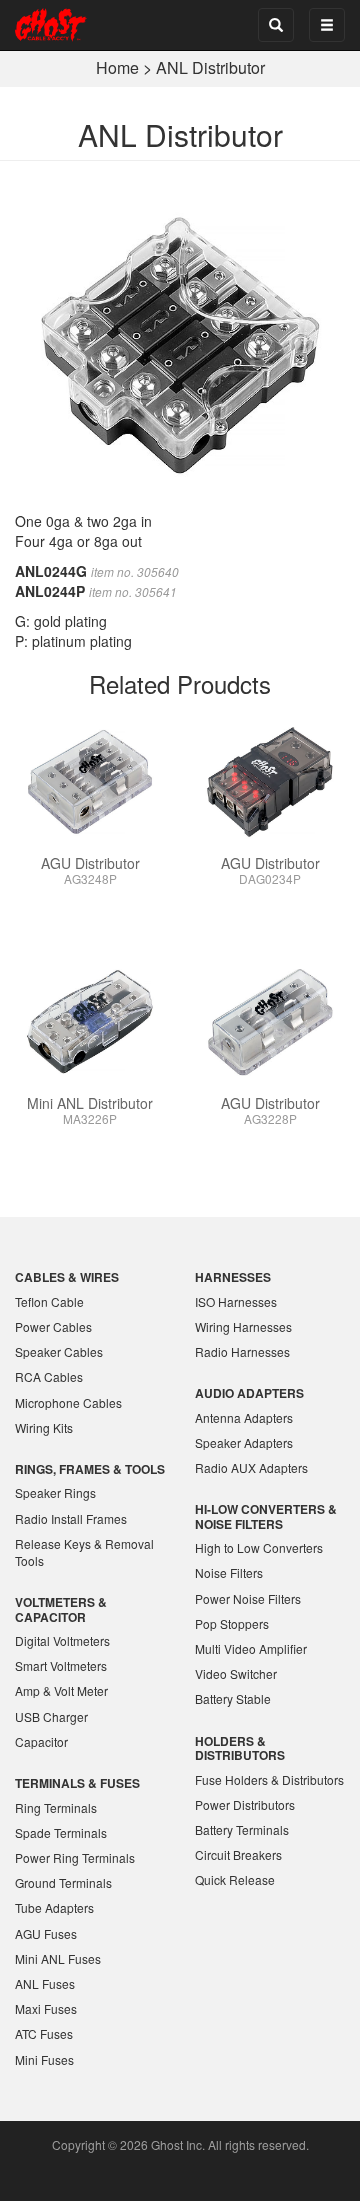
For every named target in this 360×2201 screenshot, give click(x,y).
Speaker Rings (55, 1492)
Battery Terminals (242, 1829)
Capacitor (41, 1741)
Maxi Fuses (46, 2008)
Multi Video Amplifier (251, 1648)
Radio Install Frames (71, 1518)
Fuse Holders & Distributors (269, 1779)
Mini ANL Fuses (58, 1958)
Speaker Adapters (244, 1442)
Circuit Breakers (238, 1854)
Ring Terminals (56, 1807)
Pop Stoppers (232, 1623)
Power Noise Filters (248, 1598)
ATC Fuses (44, 2033)
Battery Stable (233, 1698)
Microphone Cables (68, 1402)
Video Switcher (236, 1673)
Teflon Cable (49, 1301)
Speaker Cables (59, 1351)
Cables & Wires (67, 1277)
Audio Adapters (249, 1393)
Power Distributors (245, 1804)
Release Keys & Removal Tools (84, 1552)
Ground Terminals (63, 1882)
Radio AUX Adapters (251, 1467)
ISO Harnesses (236, 1301)
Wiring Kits (44, 1427)
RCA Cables (49, 1376)
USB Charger (51, 1716)
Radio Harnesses (242, 1351)
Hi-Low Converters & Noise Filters (266, 1516)
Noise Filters (229, 1572)
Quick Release (235, 1879)
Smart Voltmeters (61, 1665)
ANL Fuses (45, 1983)
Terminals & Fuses (77, 1783)
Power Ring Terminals (75, 1857)
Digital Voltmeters (62, 1640)
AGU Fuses (46, 1933)
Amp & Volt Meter (61, 1690)
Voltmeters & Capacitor (61, 1609)
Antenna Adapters (244, 1417)
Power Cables (53, 1326)
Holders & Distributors (240, 1748)
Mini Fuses (44, 2059)
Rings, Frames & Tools (90, 1469)
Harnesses (233, 1277)
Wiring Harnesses (243, 1326)
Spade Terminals (61, 1832)
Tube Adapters (54, 1907)
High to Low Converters (259, 1547)
